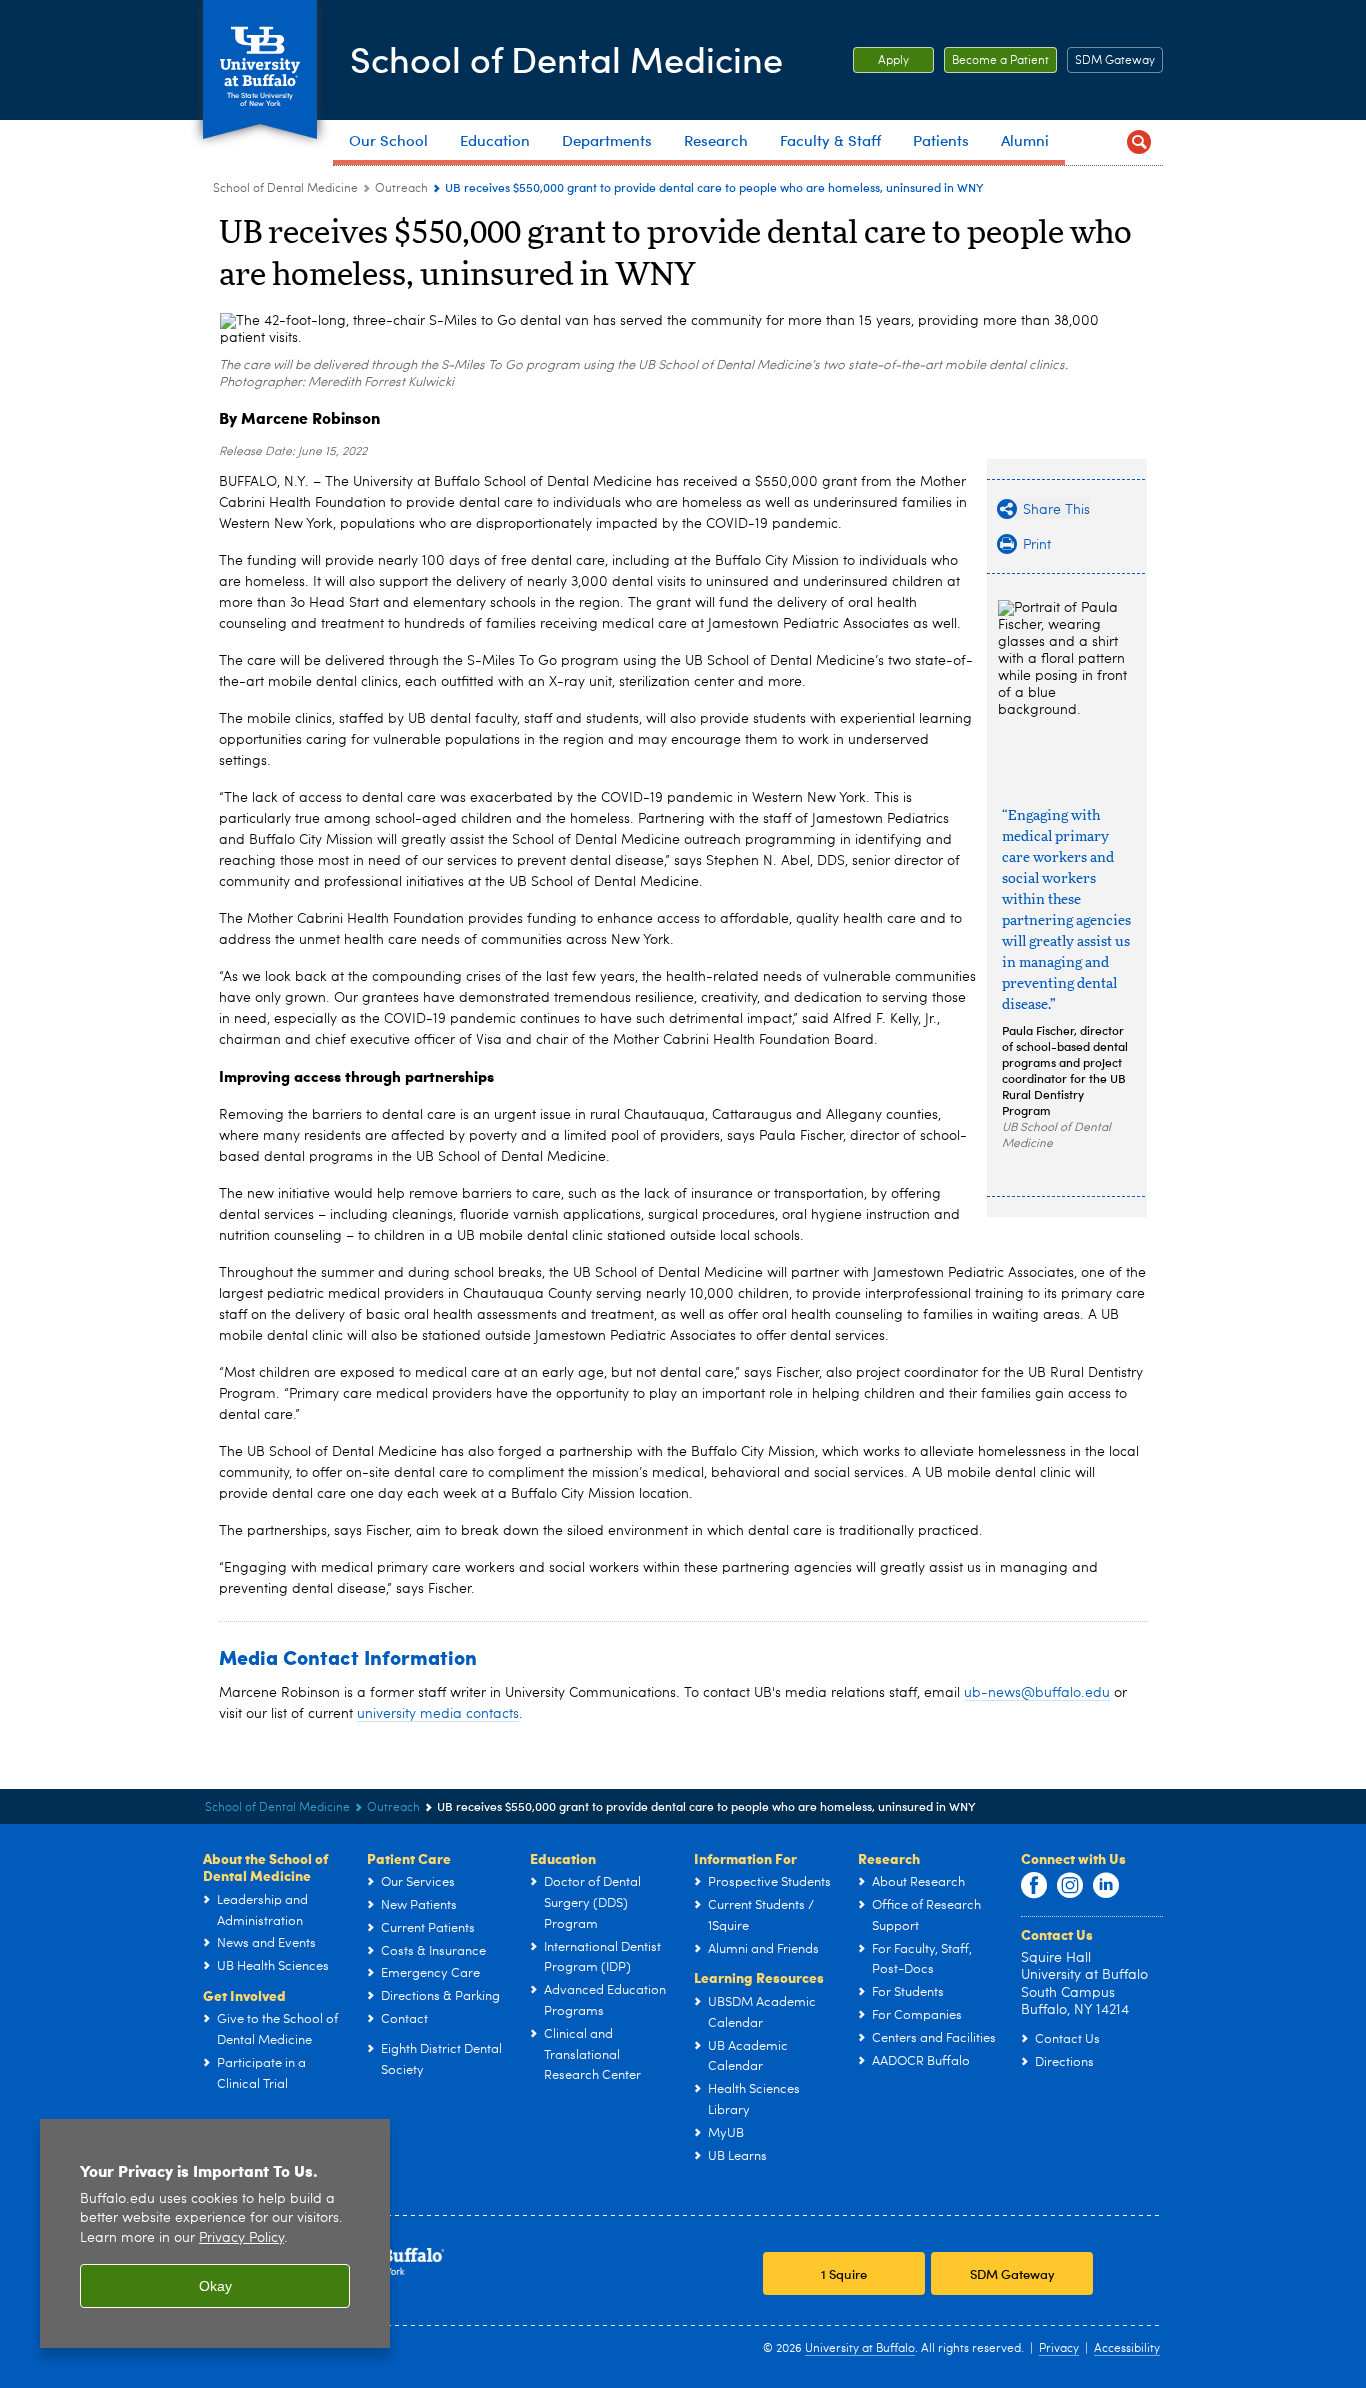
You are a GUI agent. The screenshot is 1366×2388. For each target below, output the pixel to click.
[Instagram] (1070, 1886)
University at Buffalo (860, 2349)
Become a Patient (996, 61)
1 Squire (844, 2273)
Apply (881, 61)
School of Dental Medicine (566, 58)
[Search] (1139, 142)
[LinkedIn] (1106, 1886)
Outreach (401, 189)
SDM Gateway (1115, 61)
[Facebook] (1034, 1886)
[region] (215, 2233)
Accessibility (1127, 2349)
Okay (215, 2286)
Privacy (1059, 2349)
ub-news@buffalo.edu (1037, 1693)
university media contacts (438, 1714)
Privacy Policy (241, 2238)
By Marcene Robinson (299, 417)
